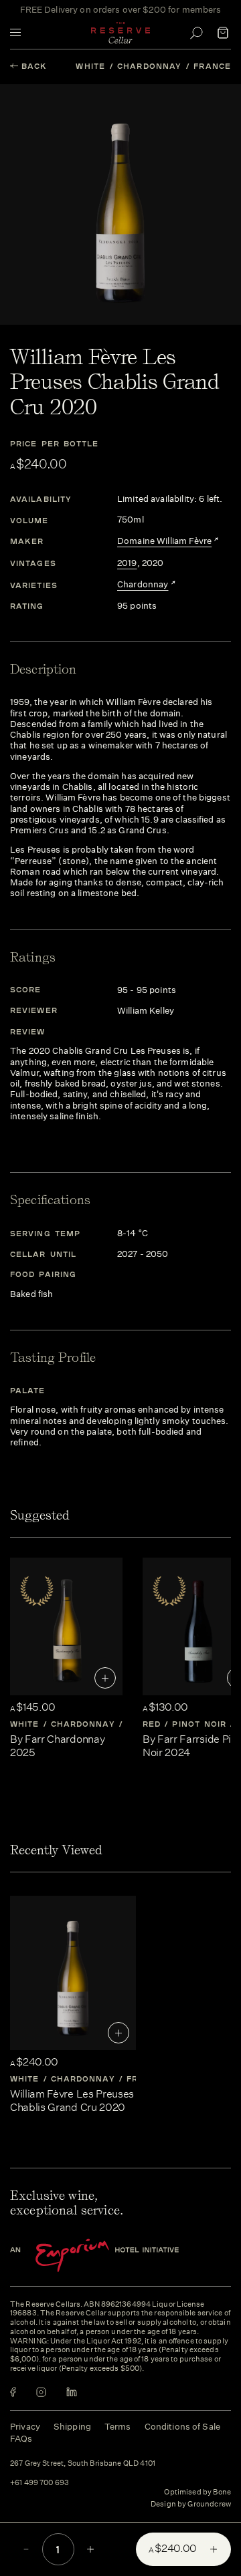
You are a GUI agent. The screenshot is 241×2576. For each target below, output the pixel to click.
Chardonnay (149, 66)
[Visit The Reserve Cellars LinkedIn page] (72, 2392)
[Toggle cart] (223, 33)
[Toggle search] (196, 33)
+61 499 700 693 (39, 2483)
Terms (118, 2427)
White (90, 66)
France (212, 66)
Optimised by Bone (197, 2492)
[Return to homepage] (120, 33)
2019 (127, 563)
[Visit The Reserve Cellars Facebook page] (13, 2392)
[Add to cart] (105, 1678)
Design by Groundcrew (191, 2505)
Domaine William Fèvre (164, 541)
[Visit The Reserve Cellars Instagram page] (41, 2392)
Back (34, 66)
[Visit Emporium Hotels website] (117, 2256)
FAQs (21, 2439)
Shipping (72, 2427)
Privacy (25, 2427)
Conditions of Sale (182, 2427)
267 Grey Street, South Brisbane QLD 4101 (83, 2464)
